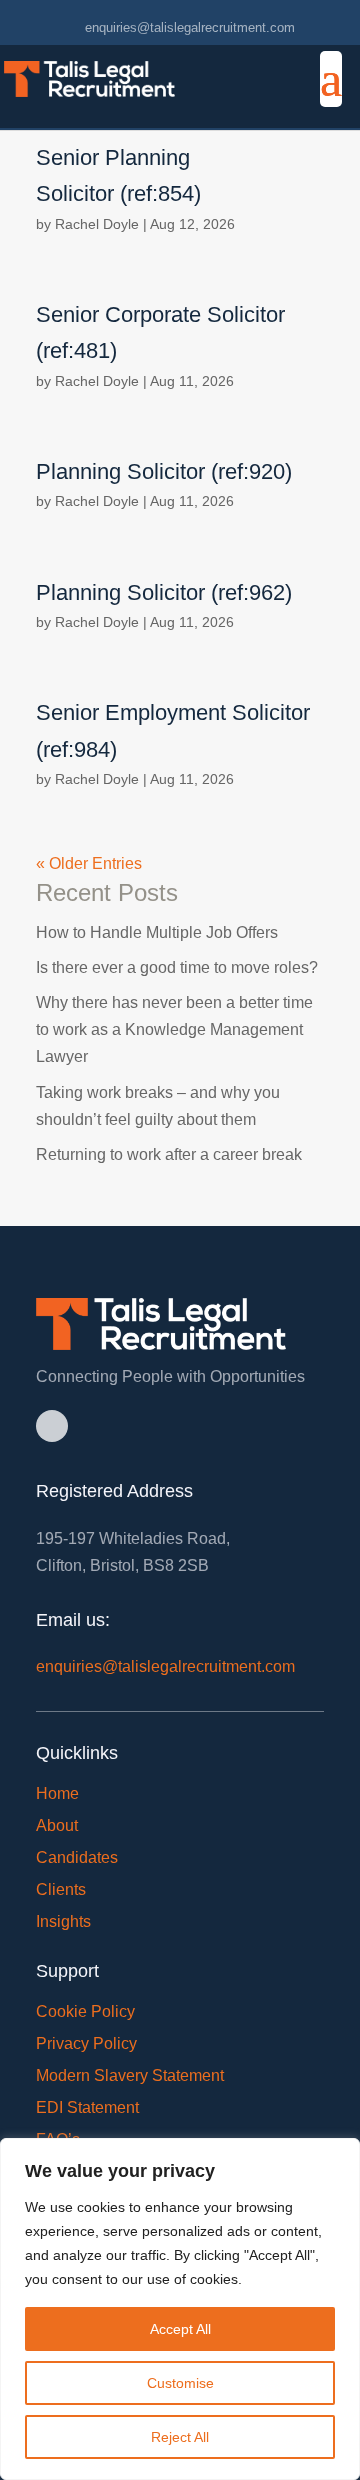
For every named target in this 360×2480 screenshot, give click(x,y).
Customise (180, 2383)
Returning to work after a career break (169, 1154)
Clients (61, 1889)
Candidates (77, 1857)
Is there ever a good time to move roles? (177, 967)
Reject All (180, 2437)
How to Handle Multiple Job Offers (157, 932)
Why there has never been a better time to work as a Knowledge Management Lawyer (174, 1029)
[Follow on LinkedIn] (52, 1426)
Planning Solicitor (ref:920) (164, 471)
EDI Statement (87, 2107)
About (57, 1825)
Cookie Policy (85, 2011)
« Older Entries (89, 863)
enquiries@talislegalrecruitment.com (165, 1666)
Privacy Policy (86, 2043)
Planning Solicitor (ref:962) (164, 592)
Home (57, 1793)
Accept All (180, 2329)
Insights (63, 1921)
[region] (180, 2309)
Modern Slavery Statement (130, 2075)
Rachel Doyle (97, 224)
